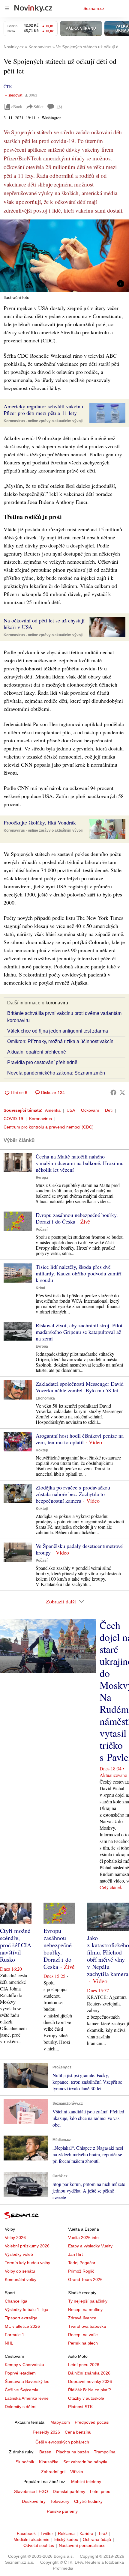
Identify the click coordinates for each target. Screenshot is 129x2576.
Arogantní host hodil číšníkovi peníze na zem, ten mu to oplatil (80, 1439)
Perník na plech (83, 2343)
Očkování (90, 1110)
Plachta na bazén (73, 2452)
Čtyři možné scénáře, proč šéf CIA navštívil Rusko (16, 1945)
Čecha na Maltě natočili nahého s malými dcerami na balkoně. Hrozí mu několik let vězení (80, 1163)
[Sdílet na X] (122, 1093)
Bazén (45, 2452)
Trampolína (105, 2452)
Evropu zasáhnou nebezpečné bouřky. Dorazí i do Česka (77, 1218)
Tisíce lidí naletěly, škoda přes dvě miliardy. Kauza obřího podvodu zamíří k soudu (79, 1273)
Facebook (26, 2533)
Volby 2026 (15, 2238)
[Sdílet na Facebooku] (113, 1093)
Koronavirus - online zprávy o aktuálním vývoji (43, 421)
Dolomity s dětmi (21, 2407)
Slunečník (25, 2462)
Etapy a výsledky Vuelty (90, 2246)
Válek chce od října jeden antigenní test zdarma (58, 1031)
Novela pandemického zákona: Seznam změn (56, 1073)
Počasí (42, 1230)
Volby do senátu (20, 2271)
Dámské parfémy (69, 2491)
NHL (9, 2343)
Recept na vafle (83, 2335)
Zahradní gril (53, 2472)
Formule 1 (15, 2335)
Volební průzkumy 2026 (27, 2246)
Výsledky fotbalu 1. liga (27, 2309)
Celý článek (111, 1887)
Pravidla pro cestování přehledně (42, 1062)
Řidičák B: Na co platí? (90, 2390)
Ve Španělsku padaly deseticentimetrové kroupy (79, 1549)
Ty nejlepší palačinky (88, 2301)
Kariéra (86, 2533)
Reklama (66, 2533)
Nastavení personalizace (82, 2545)
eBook (17, 107)
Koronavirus (40, 1119)
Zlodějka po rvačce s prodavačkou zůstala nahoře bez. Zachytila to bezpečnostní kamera (73, 1494)
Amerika (53, 1110)
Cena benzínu (78, 2432)
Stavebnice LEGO (31, 2491)
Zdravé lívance (82, 2318)
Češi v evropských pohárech (62, 2442)
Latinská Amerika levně (27, 2398)
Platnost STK (80, 2407)
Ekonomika (45, 1398)
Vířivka (77, 2472)
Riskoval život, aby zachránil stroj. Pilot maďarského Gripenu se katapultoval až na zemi (79, 1332)
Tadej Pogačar (82, 2263)
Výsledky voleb (19, 2254)
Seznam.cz (94, 8)
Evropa (42, 1178)
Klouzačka (49, 2462)
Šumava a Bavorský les (27, 2381)
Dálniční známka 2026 (89, 2373)
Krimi (40, 1288)
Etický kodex (66, 2539)
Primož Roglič (81, 2271)
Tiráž (103, 2533)
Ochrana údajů (97, 2539)
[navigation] (7, 8)
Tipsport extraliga (21, 2318)
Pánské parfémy (62, 2511)
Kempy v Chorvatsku (24, 2365)
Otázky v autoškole (86, 2398)
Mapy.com (60, 2422)
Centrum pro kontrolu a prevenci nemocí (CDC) (49, 1127)
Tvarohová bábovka (87, 2326)
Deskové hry (34, 2501)
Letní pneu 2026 (84, 2365)
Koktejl (42, 1450)
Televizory (60, 2501)
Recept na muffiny (85, 2309)
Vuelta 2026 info (83, 2238)
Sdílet (39, 107)
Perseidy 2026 (46, 2432)
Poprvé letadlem (20, 2373)
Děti (109, 1110)
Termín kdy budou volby (27, 2263)
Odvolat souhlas (39, 2545)
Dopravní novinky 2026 (90, 2381)
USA (71, 1110)
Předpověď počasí (92, 2422)
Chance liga (16, 2301)
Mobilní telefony (86, 2482)
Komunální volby (21, 2279)
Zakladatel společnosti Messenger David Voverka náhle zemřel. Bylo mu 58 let (80, 1387)
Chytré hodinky (88, 2501)
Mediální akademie (31, 2539)
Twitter (47, 2533)
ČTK (8, 86)
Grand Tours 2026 (85, 2279)
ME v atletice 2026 (22, 2326)
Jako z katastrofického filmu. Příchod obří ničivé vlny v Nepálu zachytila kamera (108, 1956)
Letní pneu (100, 2491)
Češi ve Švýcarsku (22, 2390)
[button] (64, 256)
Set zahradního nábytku (86, 2462)
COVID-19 (13, 1119)
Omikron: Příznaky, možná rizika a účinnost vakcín (60, 1041)
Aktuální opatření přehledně (37, 1052)
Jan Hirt (75, 2254)
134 (59, 107)
